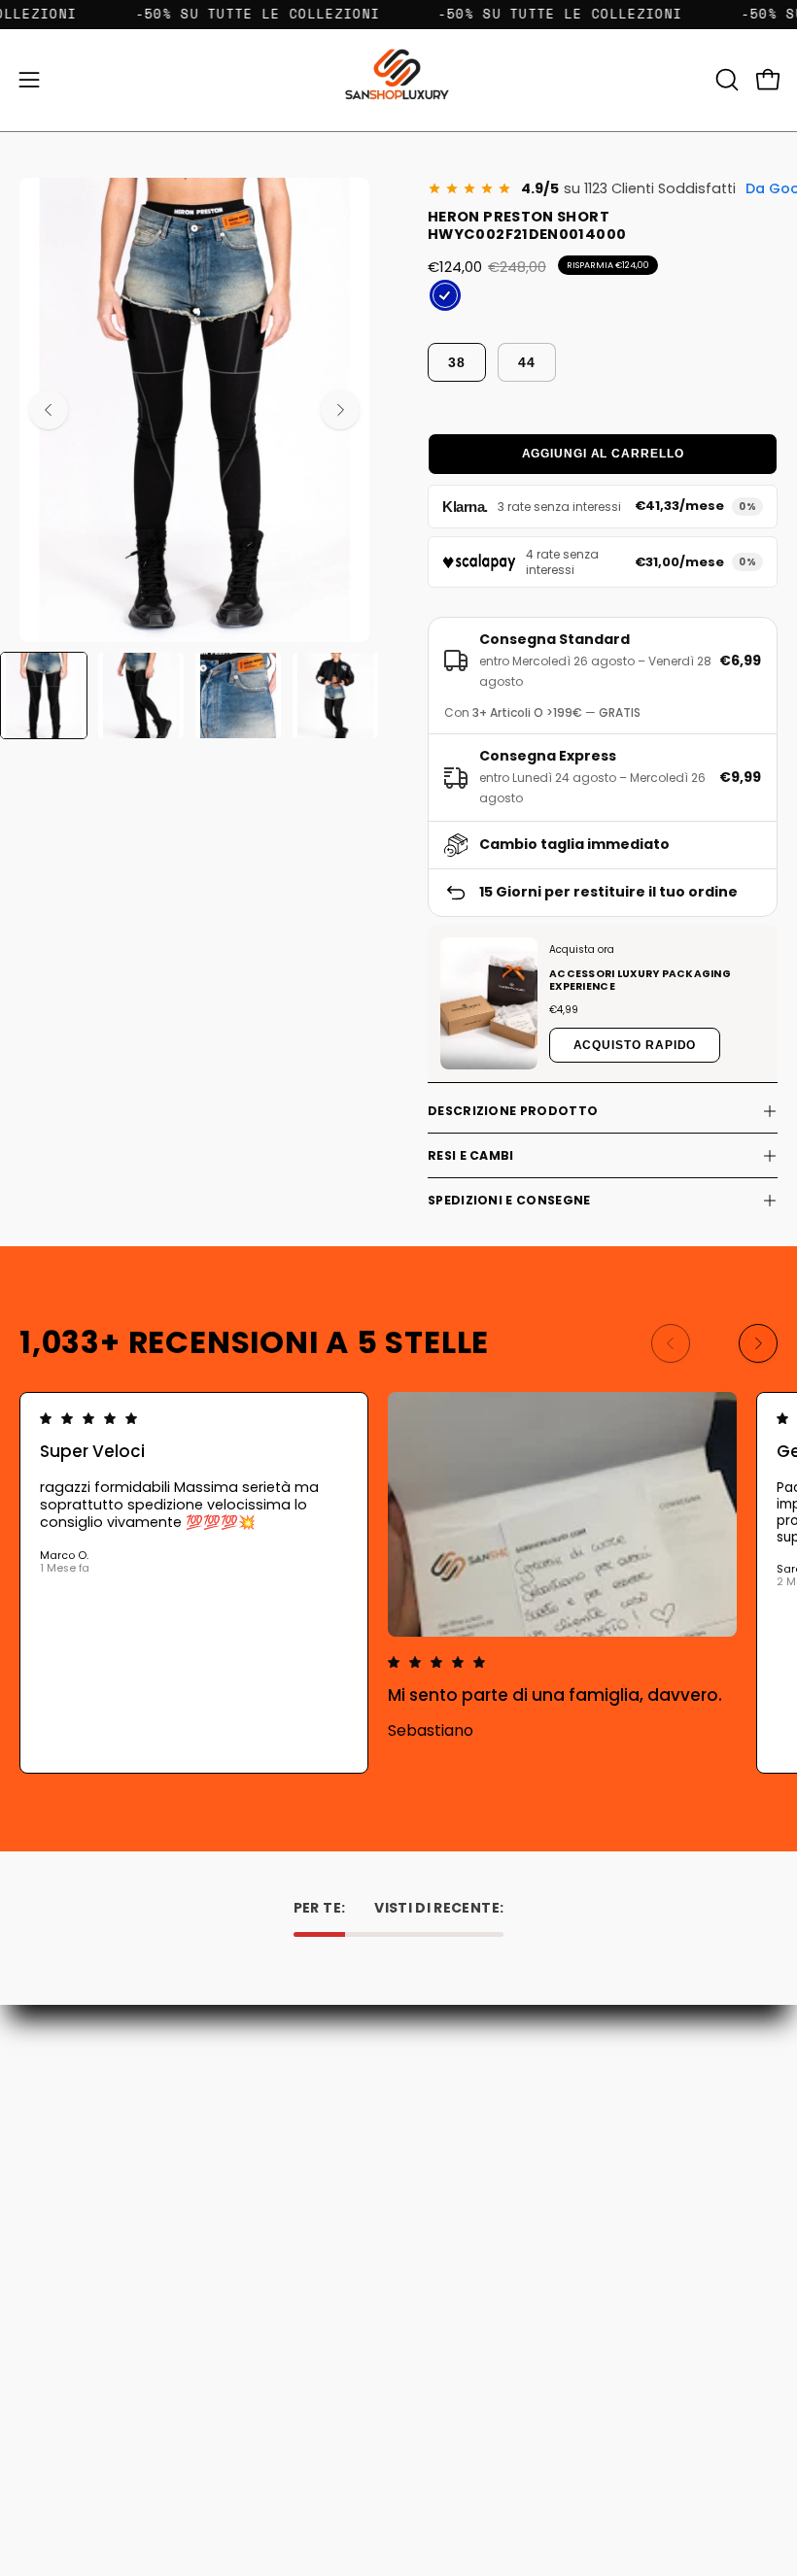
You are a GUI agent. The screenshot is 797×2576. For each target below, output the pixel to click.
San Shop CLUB (467, 2191)
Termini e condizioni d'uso (502, 2164)
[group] (398, 1582)
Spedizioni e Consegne (509, 1200)
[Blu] (445, 295)
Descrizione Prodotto (513, 1111)
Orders (42, 2368)
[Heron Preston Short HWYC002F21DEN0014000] (44, 695)
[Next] (340, 410)
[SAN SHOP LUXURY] (398, 80)
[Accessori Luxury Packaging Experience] (489, 1004)
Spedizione (454, 2136)
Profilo (40, 2395)
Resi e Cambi (471, 1155)
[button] (725, 80)
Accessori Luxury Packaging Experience (640, 980)
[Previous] (49, 410)
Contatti (446, 2082)
